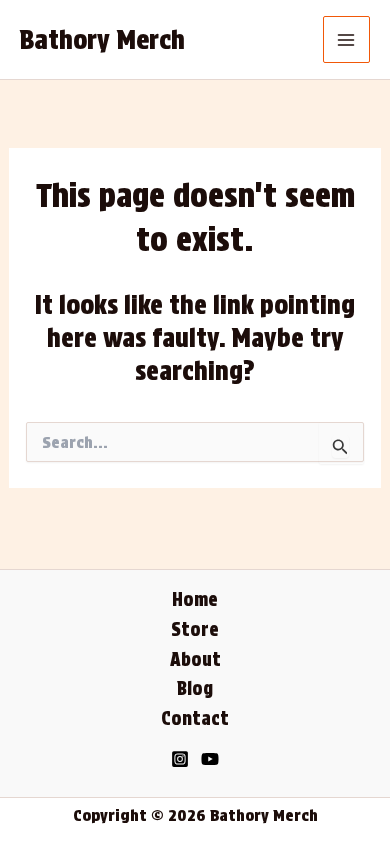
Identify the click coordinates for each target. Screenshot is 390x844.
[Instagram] (180, 759)
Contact (195, 718)
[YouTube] (210, 759)
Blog (195, 688)
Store (195, 629)
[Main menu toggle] (347, 40)
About (195, 659)
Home (195, 599)
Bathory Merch (102, 39)
